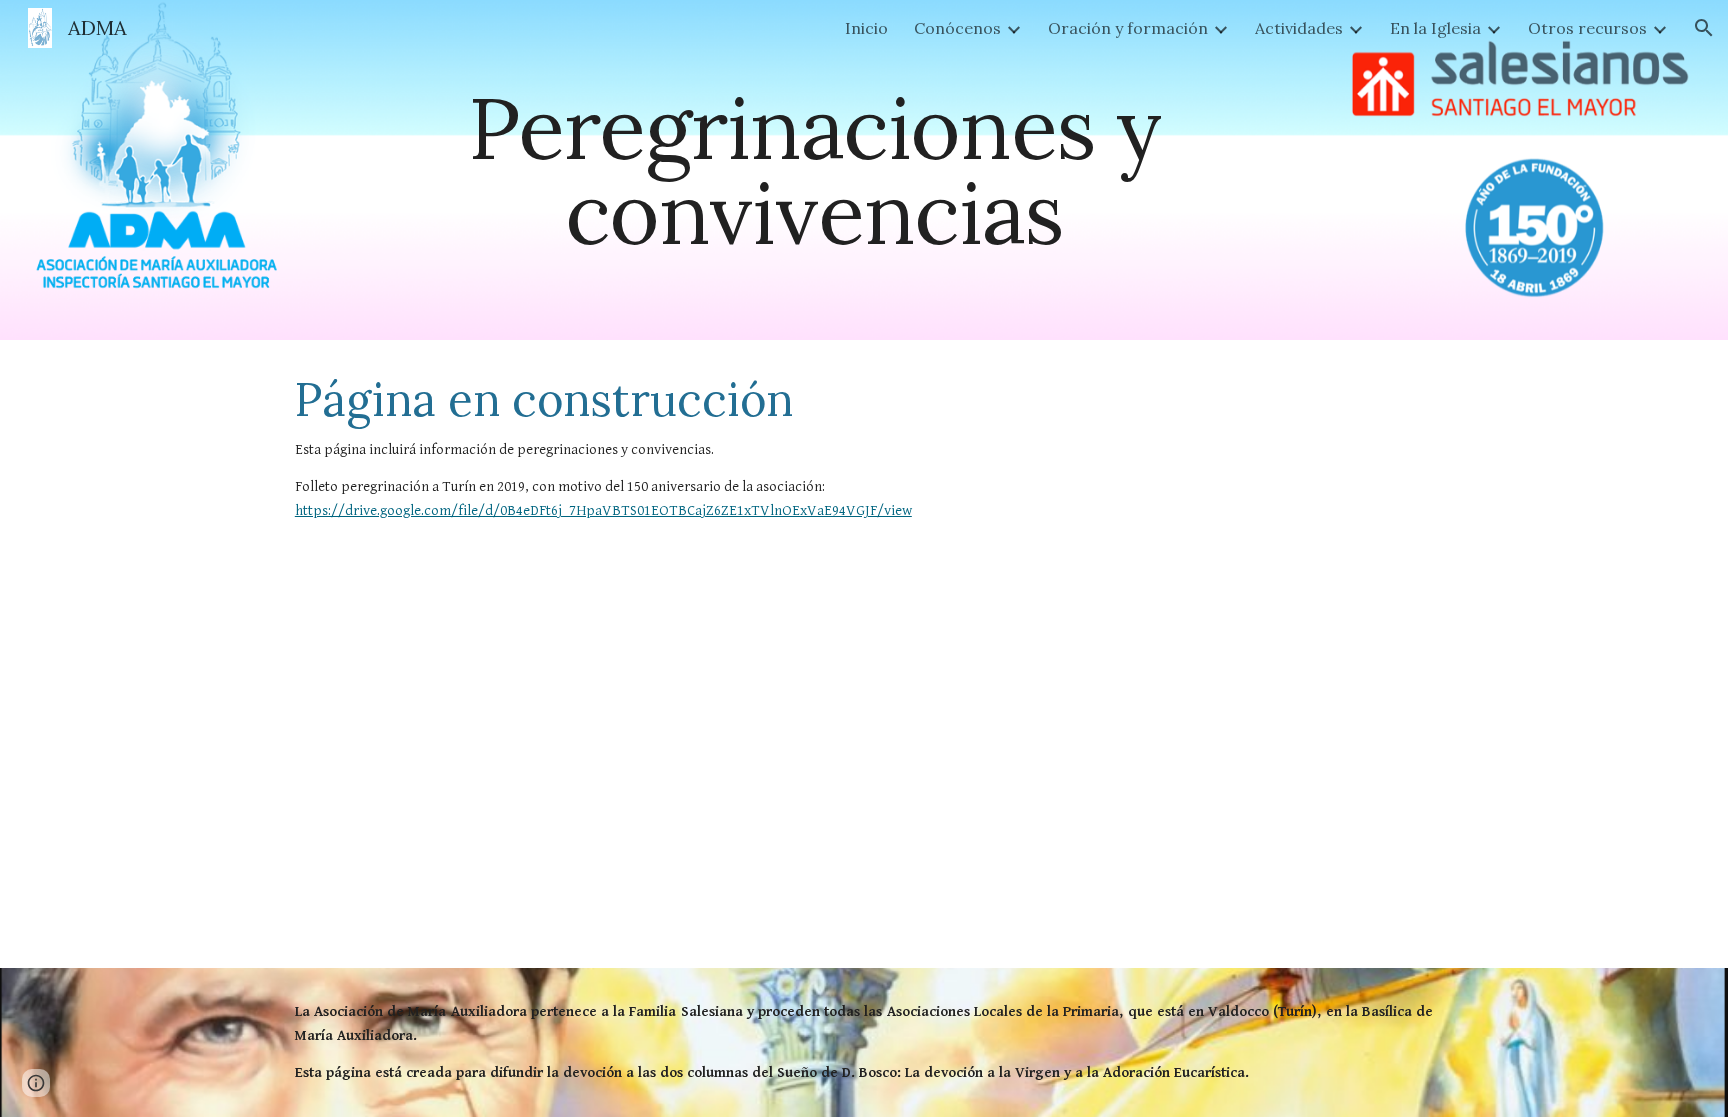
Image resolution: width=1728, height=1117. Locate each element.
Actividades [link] (1299, 28)
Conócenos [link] (957, 28)
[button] (1704, 28)
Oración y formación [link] (1128, 28)
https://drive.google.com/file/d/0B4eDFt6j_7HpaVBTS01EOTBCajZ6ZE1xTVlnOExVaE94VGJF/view (603, 510)
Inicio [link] (866, 28)
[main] (814, 170)
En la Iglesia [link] (1435, 28)
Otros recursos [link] (1587, 28)
